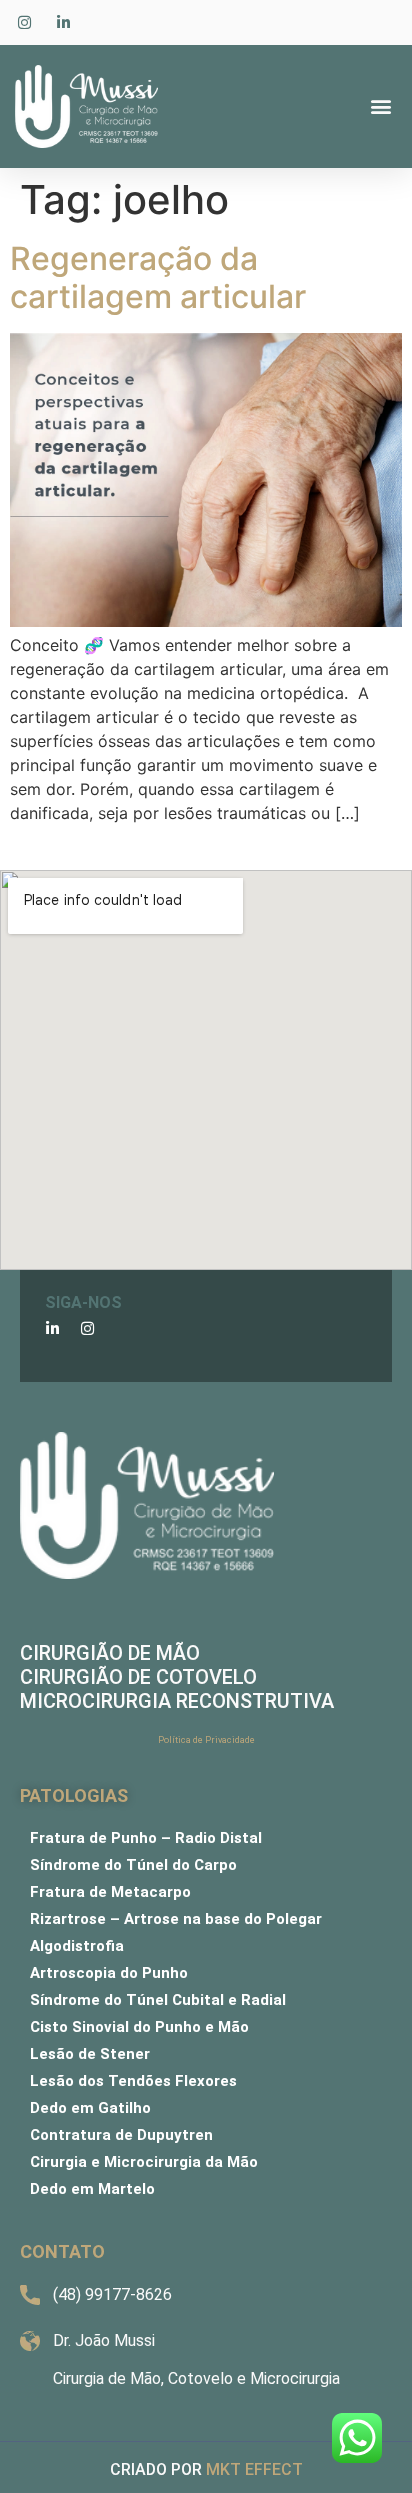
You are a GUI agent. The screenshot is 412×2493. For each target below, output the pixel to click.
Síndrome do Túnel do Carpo (133, 1865)
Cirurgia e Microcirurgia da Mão (144, 2162)
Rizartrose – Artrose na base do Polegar (176, 1919)
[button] (380, 106)
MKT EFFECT (254, 2469)
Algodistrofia (77, 1946)
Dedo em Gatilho (90, 2108)
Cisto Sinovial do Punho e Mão (139, 2027)
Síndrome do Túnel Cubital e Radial (158, 2000)
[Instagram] (87, 1328)
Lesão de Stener (90, 2054)
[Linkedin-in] (52, 1328)
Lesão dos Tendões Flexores (133, 2081)
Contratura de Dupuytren (121, 2135)
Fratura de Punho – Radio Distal (146, 1838)
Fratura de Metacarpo (110, 1892)
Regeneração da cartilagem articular (162, 277)
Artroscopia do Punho (109, 1973)
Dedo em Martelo (92, 2189)
